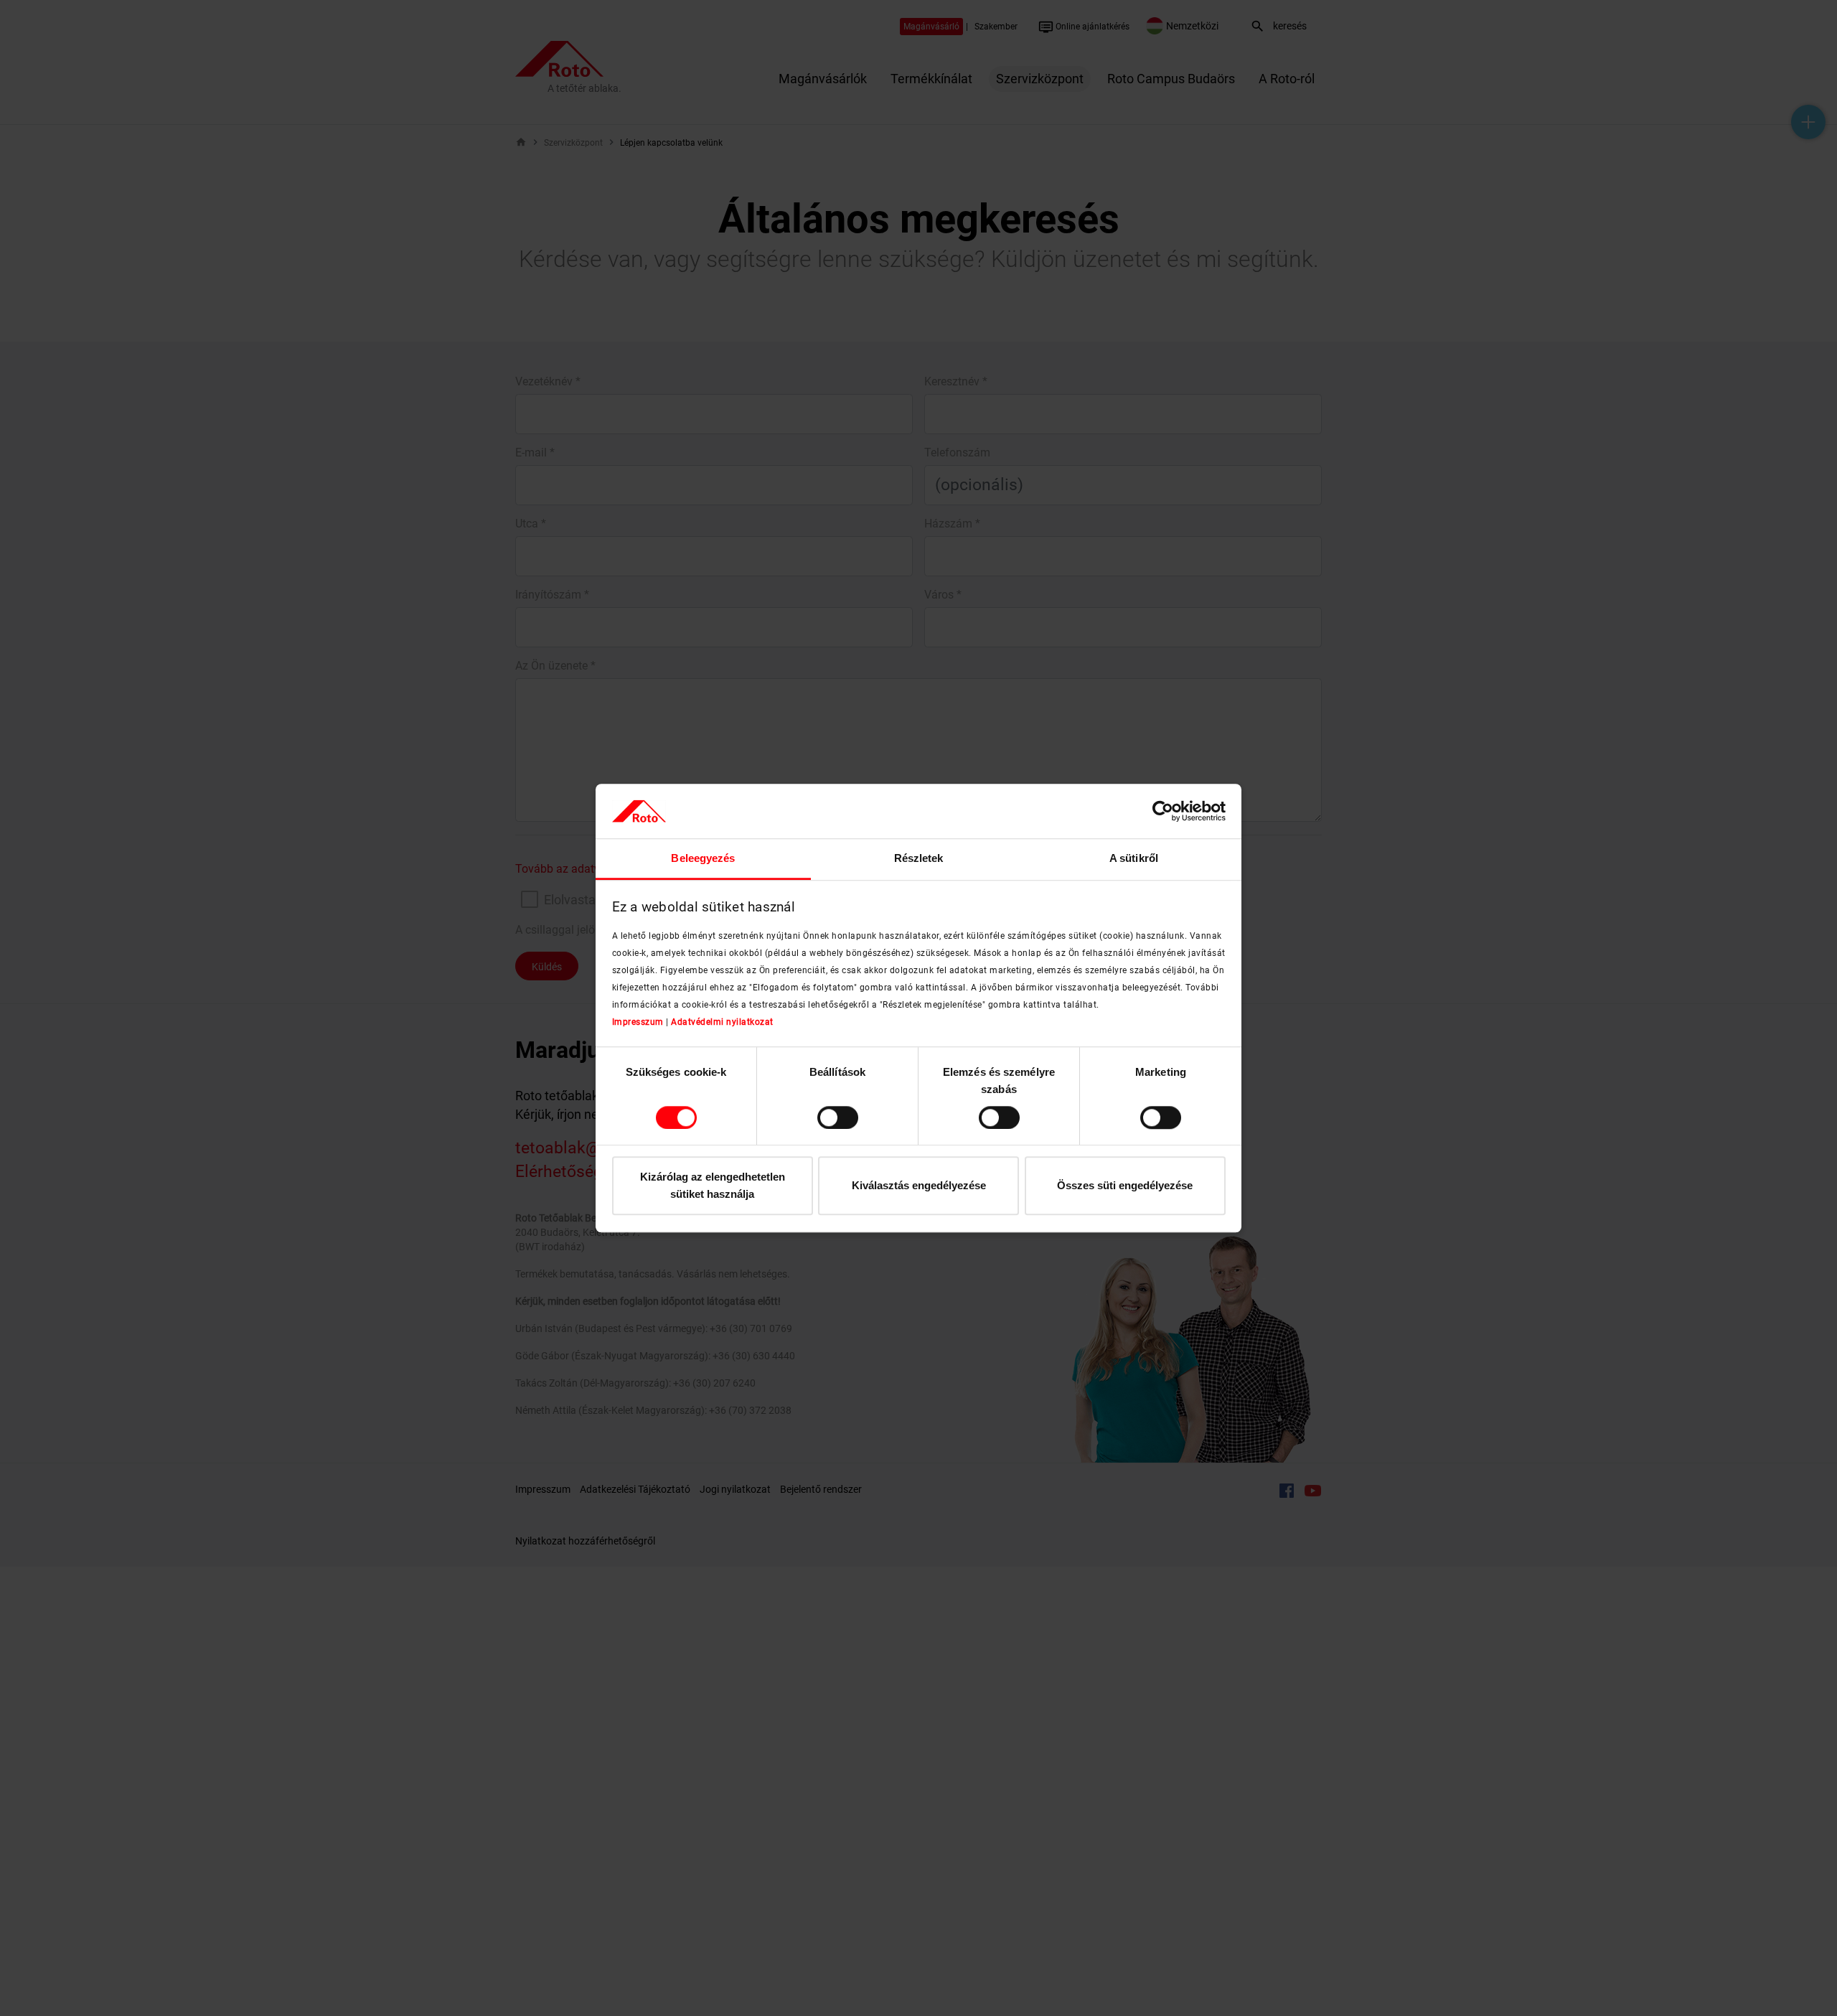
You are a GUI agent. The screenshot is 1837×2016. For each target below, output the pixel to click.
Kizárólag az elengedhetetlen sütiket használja (713, 1186)
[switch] (838, 1117)
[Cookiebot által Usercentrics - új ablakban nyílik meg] (1163, 811)
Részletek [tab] (919, 859)
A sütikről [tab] (1134, 859)
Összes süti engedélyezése (1125, 1186)
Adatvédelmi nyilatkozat (722, 1022)
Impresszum (638, 1022)
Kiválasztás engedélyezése (919, 1186)
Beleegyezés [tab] (703, 859)
